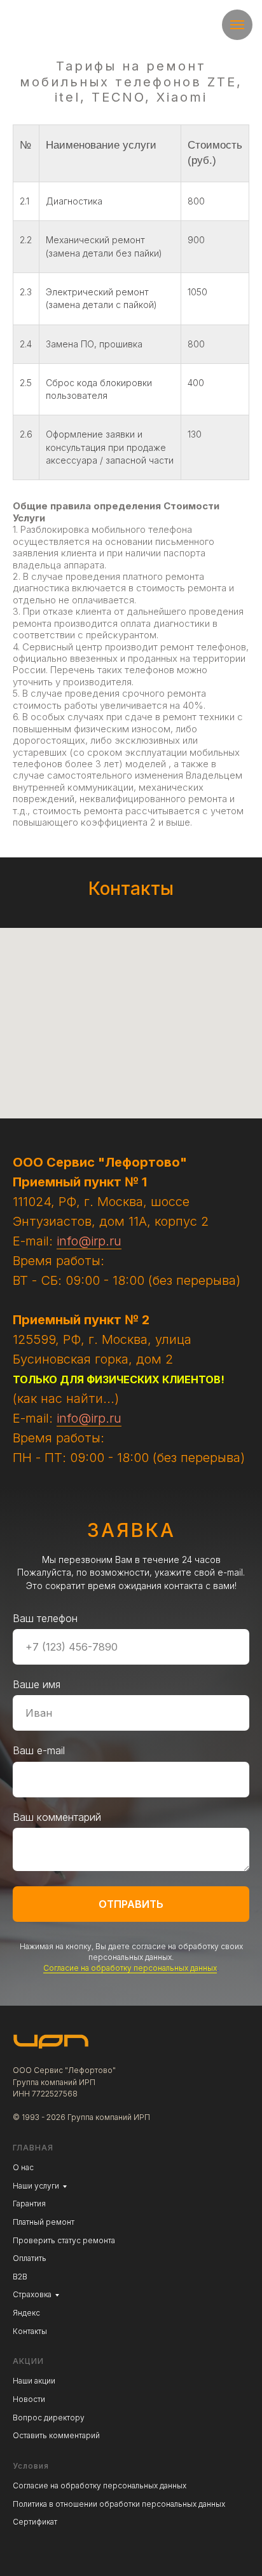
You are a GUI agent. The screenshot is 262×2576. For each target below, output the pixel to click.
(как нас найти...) (66, 1399)
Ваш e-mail (39, 2521)
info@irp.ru (89, 1241)
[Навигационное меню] (237, 25)
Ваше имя (37, 2455)
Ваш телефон (45, 2389)
